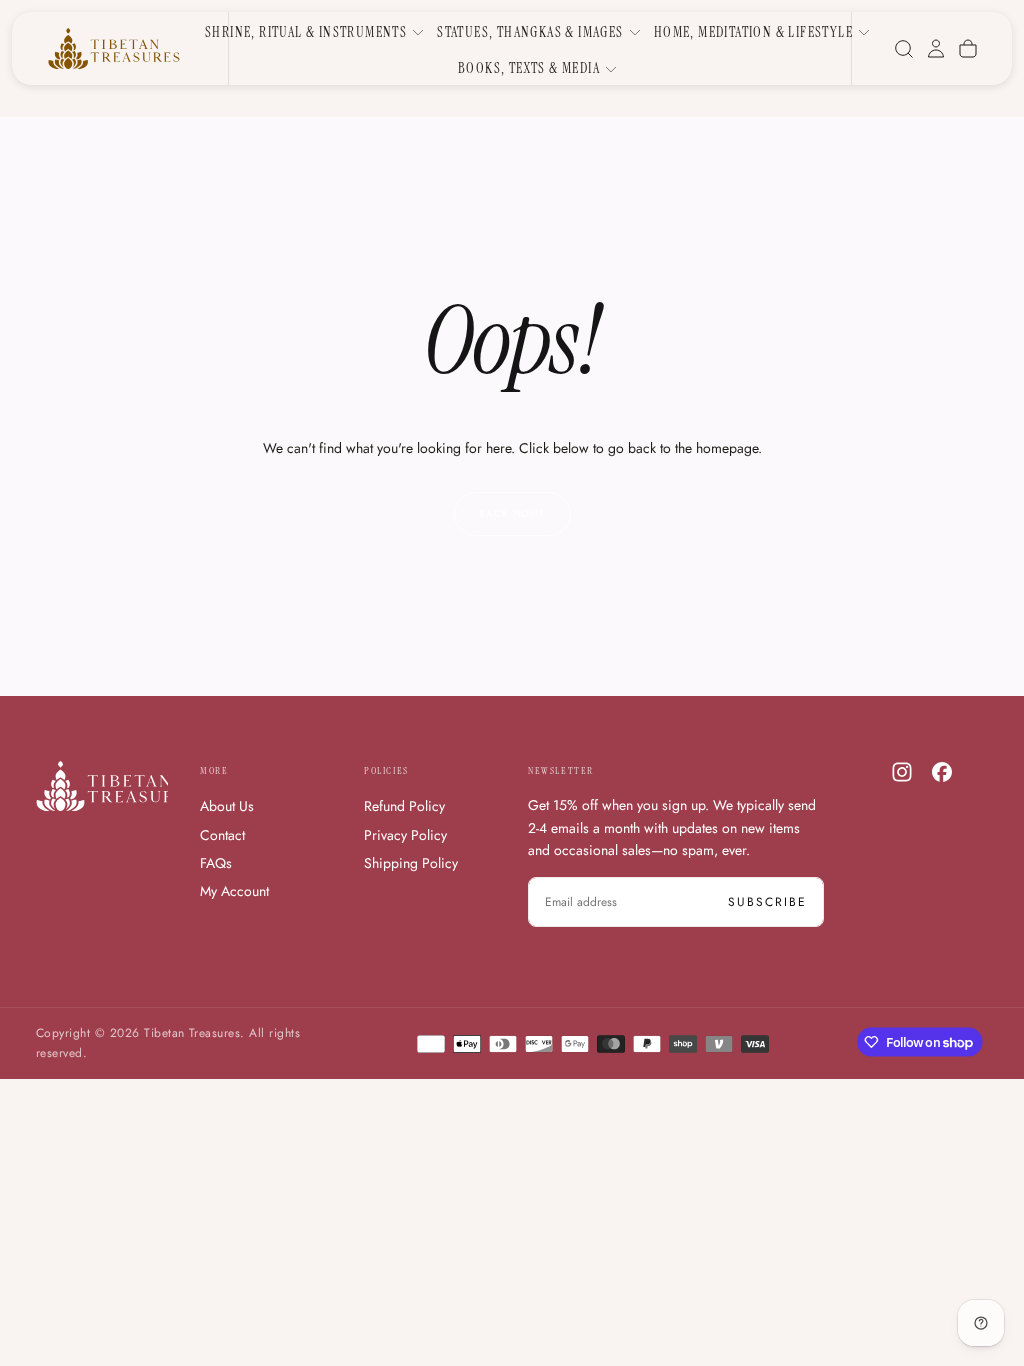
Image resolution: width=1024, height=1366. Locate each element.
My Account (234, 891)
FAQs (216, 863)
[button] (904, 49)
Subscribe (767, 902)
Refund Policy (404, 806)
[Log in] (936, 49)
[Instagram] (902, 772)
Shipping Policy (411, 863)
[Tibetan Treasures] (116, 786)
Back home (512, 513)
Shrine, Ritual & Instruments (306, 32)
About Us (227, 806)
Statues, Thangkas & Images (530, 32)
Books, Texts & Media (529, 68)
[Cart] (968, 49)
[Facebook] (942, 772)
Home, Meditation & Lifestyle (753, 32)
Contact (222, 835)
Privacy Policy (405, 835)
